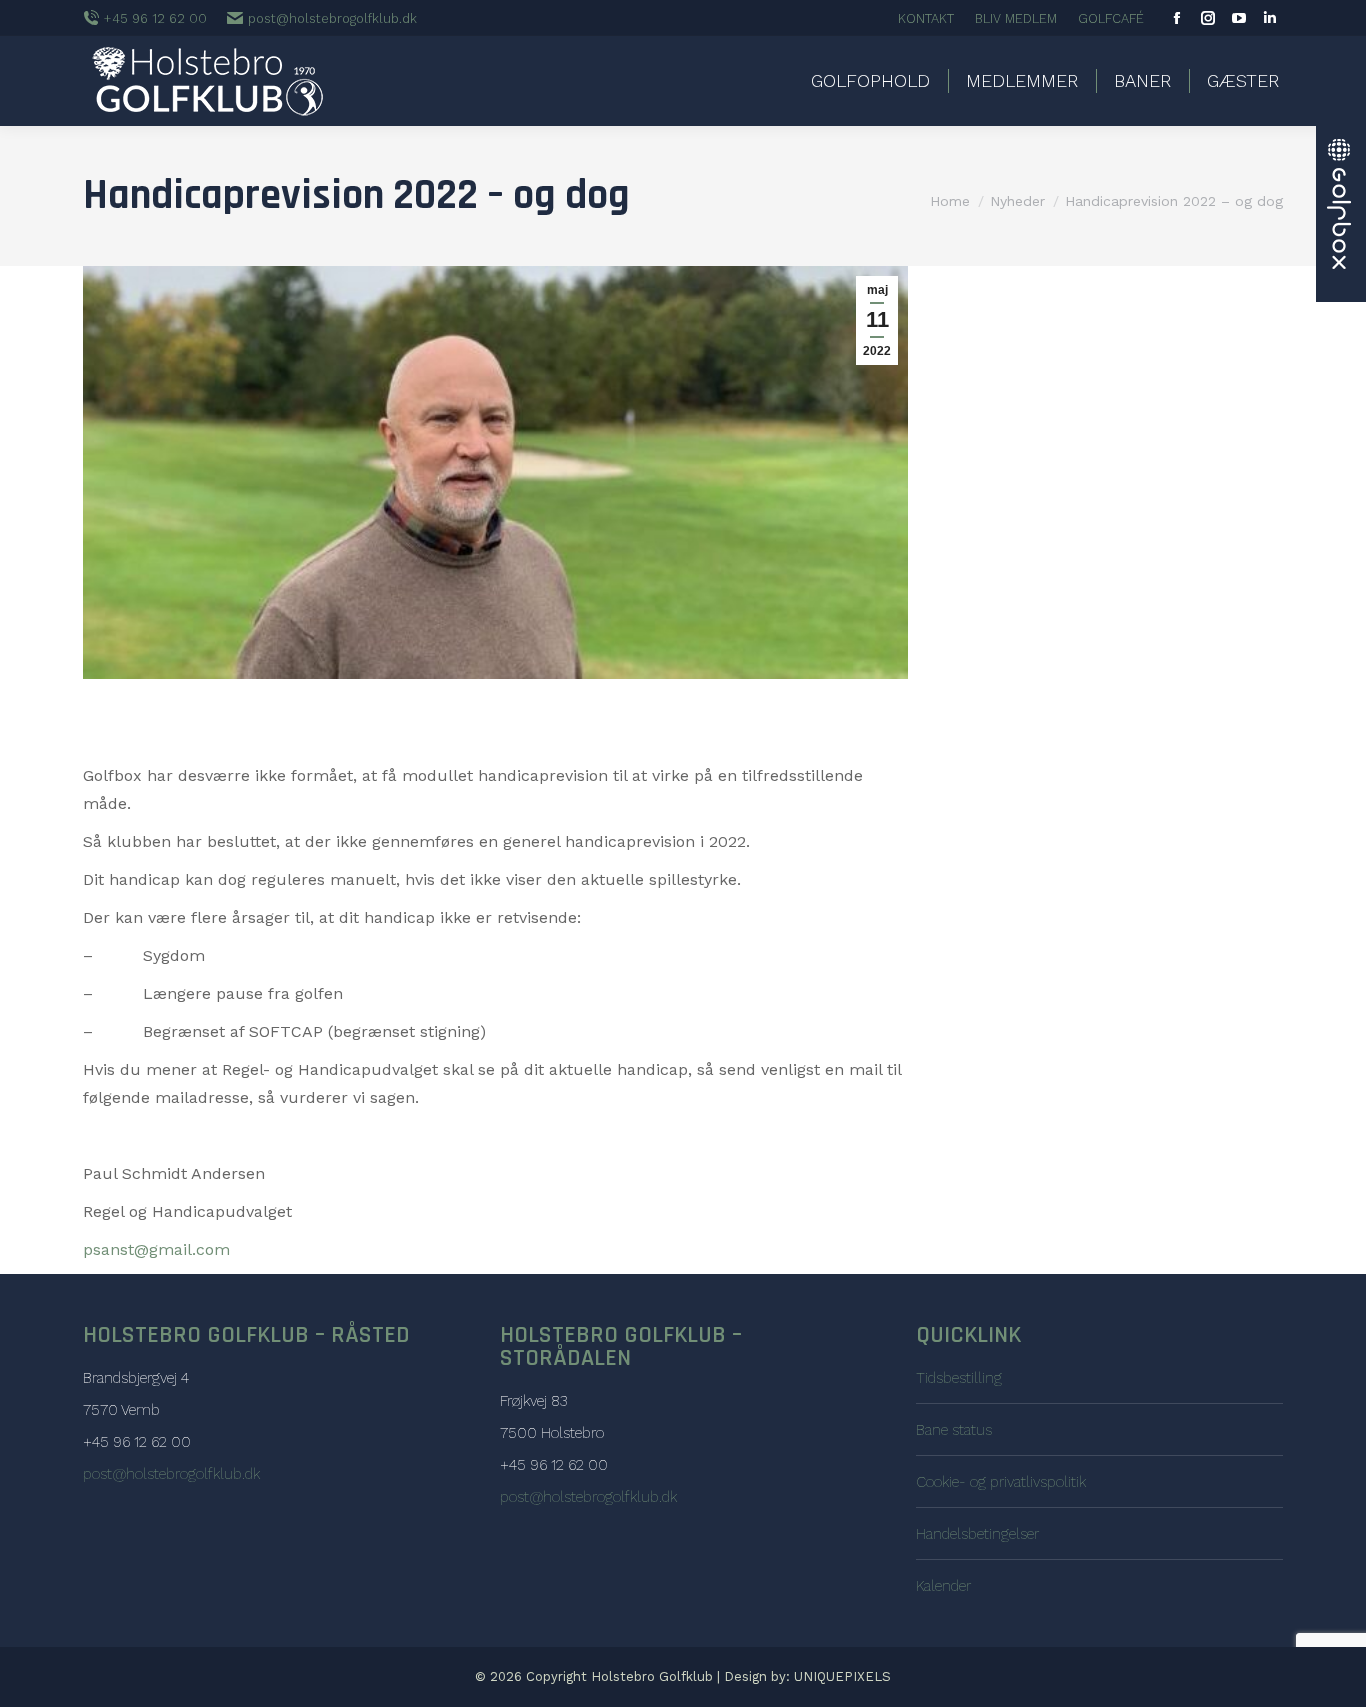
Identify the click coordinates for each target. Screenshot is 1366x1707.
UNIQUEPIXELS (842, 1676)
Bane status (954, 1430)
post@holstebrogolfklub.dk (332, 18)
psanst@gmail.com (156, 1249)
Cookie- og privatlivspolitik (1001, 1482)
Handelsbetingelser (977, 1534)
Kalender (943, 1586)
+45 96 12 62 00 (155, 18)
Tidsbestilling (959, 1378)
